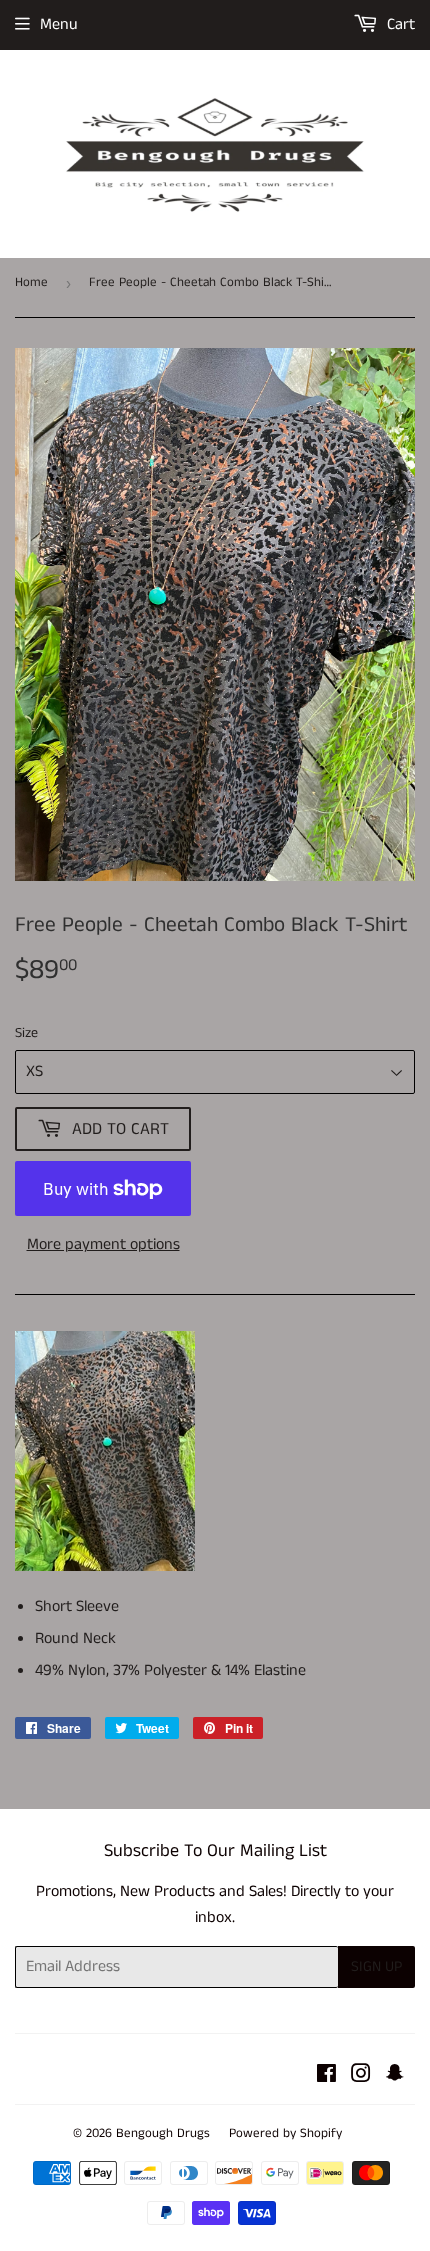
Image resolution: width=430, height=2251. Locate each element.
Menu (59, 24)
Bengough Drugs (163, 2133)
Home (31, 282)
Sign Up (376, 1966)
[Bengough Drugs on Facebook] (326, 2076)
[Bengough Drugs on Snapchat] (395, 2076)
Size (26, 1033)
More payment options (103, 1244)
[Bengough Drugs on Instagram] (361, 2076)
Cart (399, 24)
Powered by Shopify (285, 2133)
